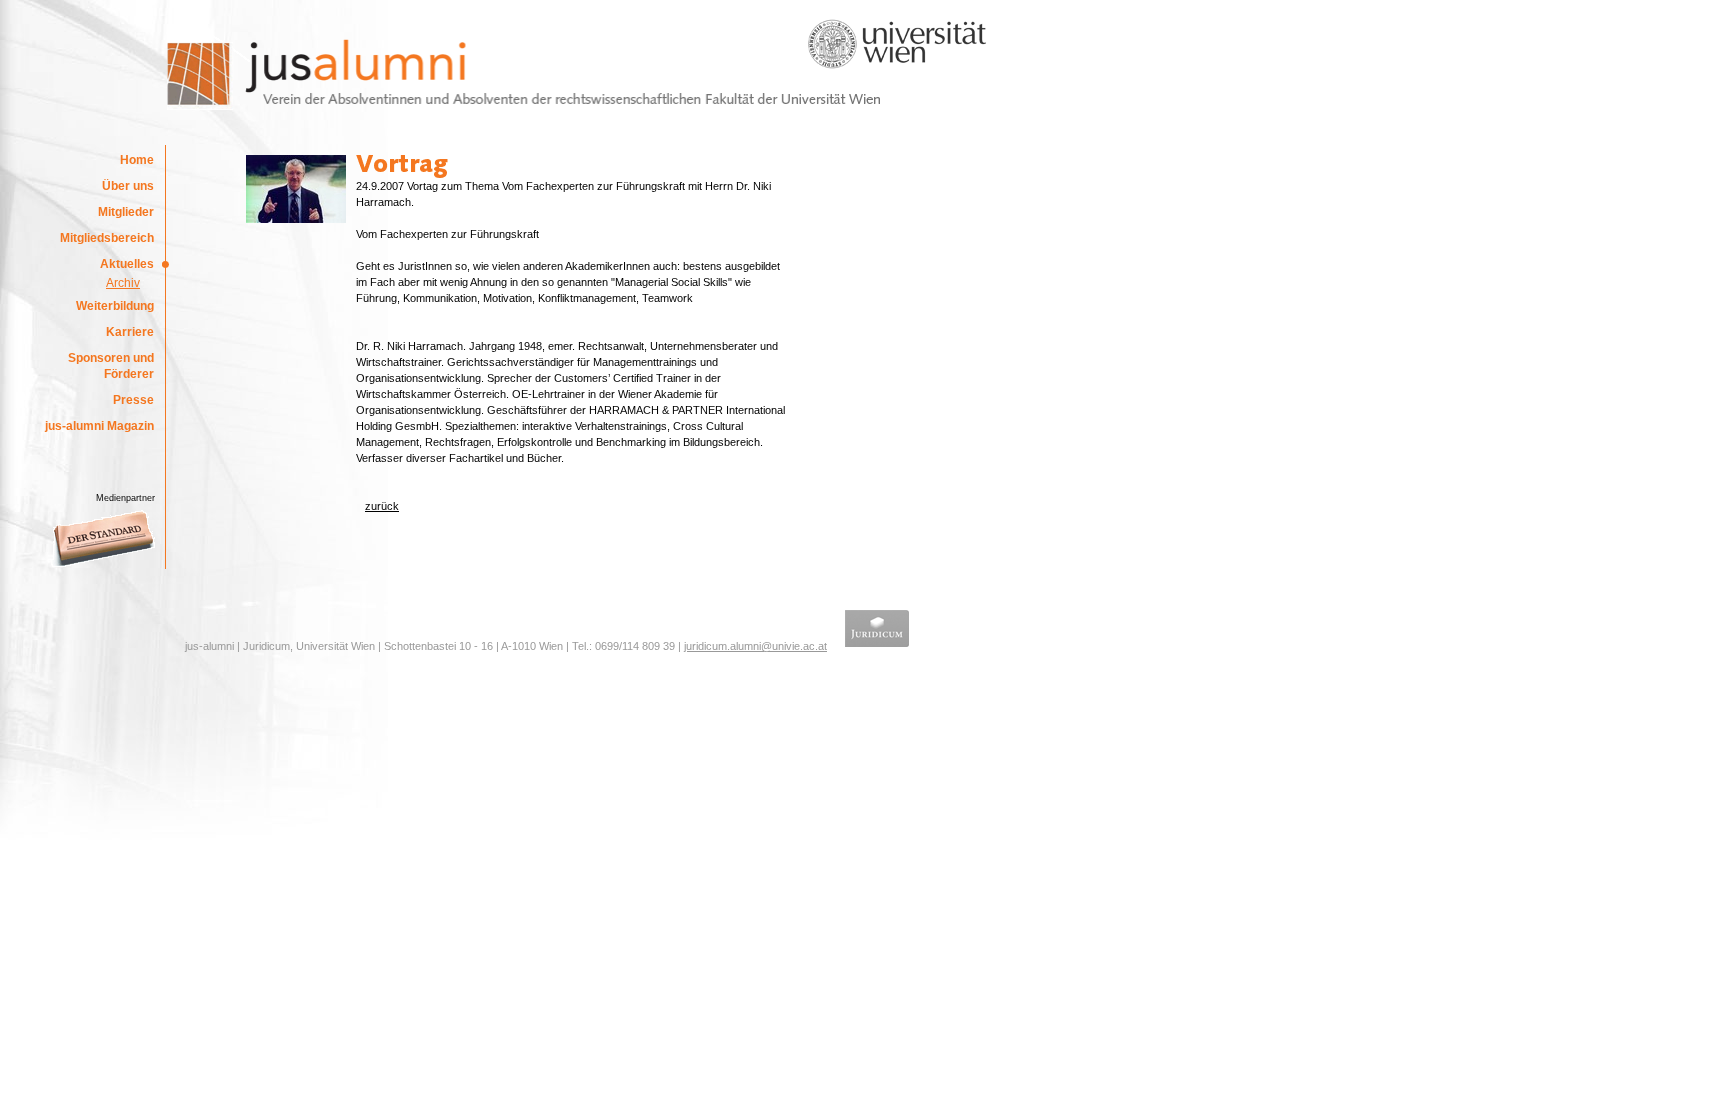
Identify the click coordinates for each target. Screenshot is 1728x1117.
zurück (382, 506)
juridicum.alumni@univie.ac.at (755, 646)
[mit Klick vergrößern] (296, 219)
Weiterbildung (115, 306)
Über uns (128, 186)
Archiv (123, 283)
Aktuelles (127, 264)
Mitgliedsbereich (107, 238)
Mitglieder (126, 212)
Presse (133, 400)
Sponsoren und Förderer (111, 366)
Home (137, 160)
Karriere (130, 332)
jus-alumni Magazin (99, 426)
